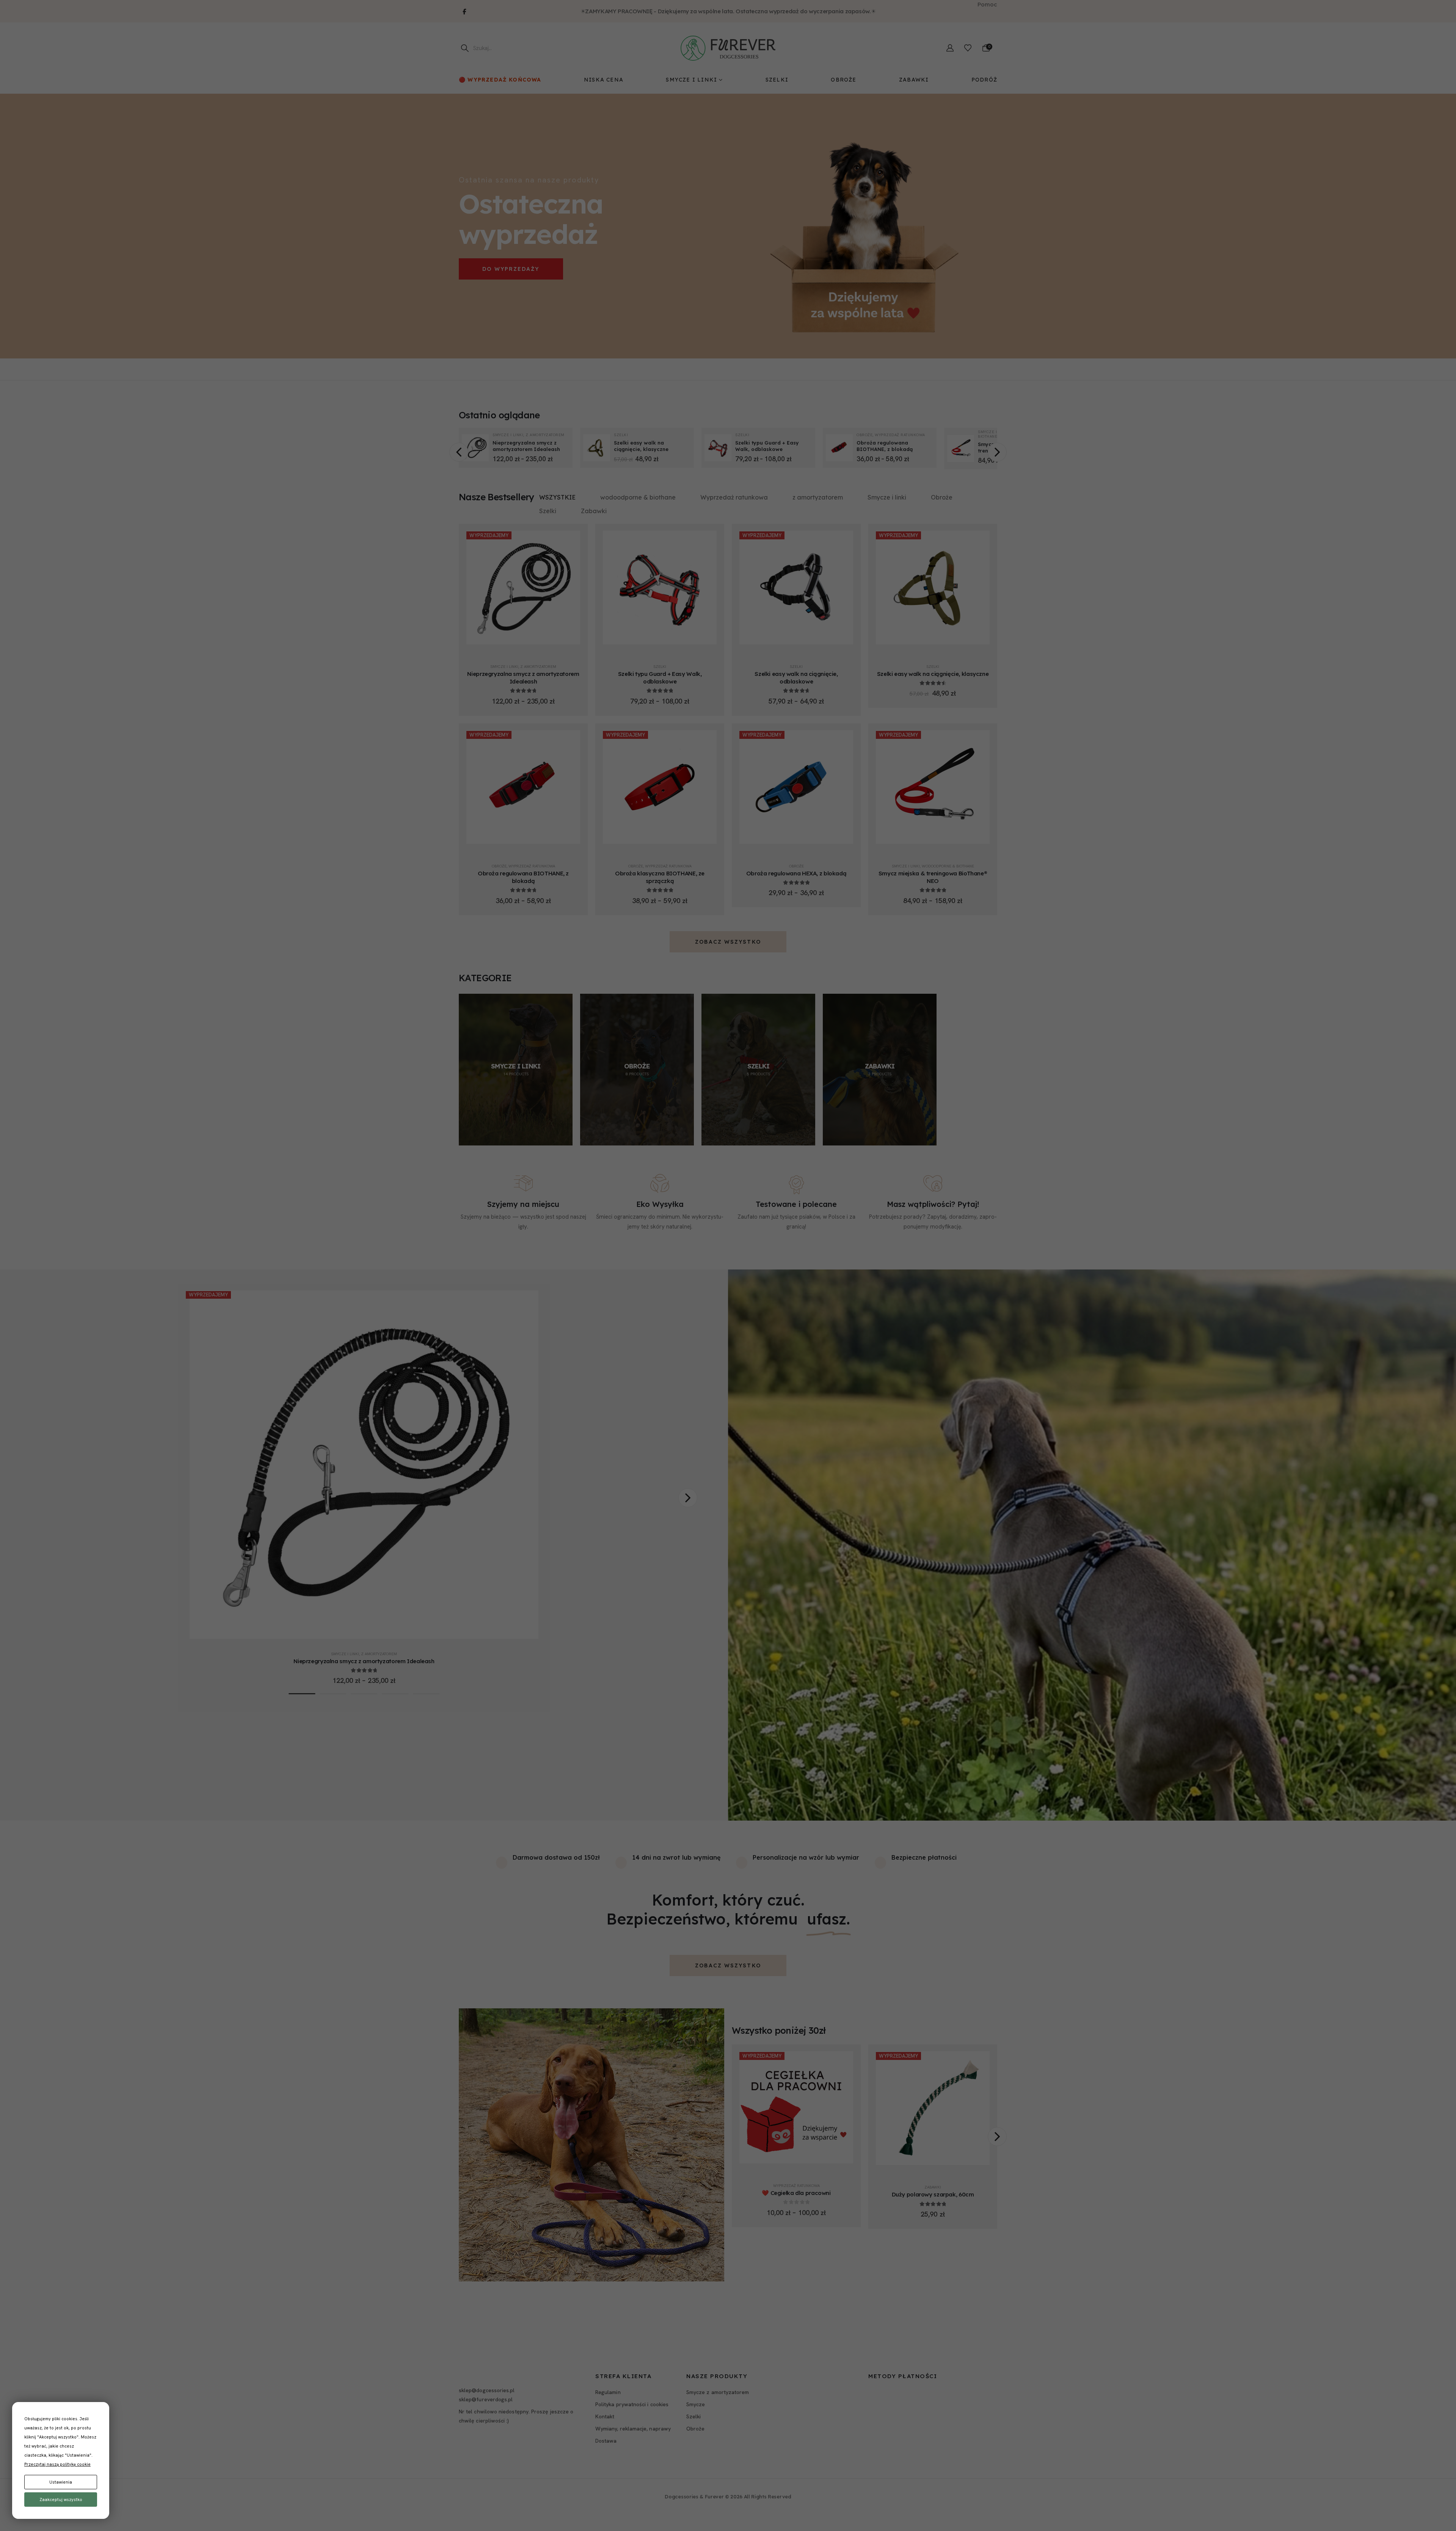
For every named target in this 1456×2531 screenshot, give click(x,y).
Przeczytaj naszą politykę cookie (57, 2464)
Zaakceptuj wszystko (61, 2500)
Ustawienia (61, 2482)
